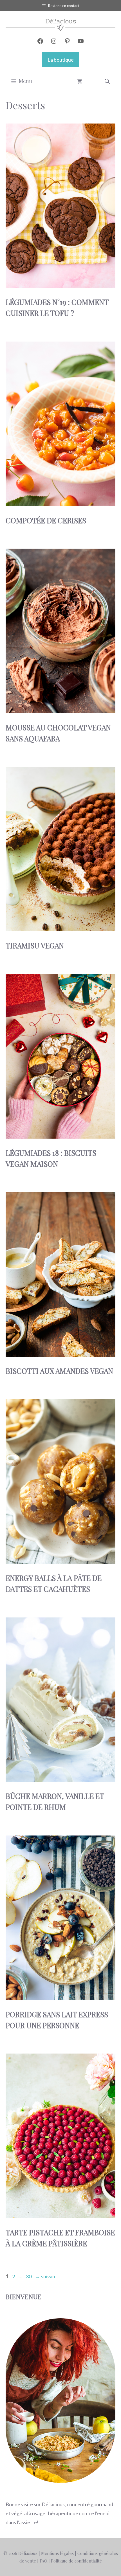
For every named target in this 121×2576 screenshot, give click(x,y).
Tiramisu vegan (35, 945)
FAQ (43, 2561)
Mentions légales (57, 2553)
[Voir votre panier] (80, 81)
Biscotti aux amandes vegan (59, 1371)
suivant (46, 2276)
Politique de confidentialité (76, 2561)
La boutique (61, 60)
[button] (107, 81)
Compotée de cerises (46, 520)
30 (29, 2276)
